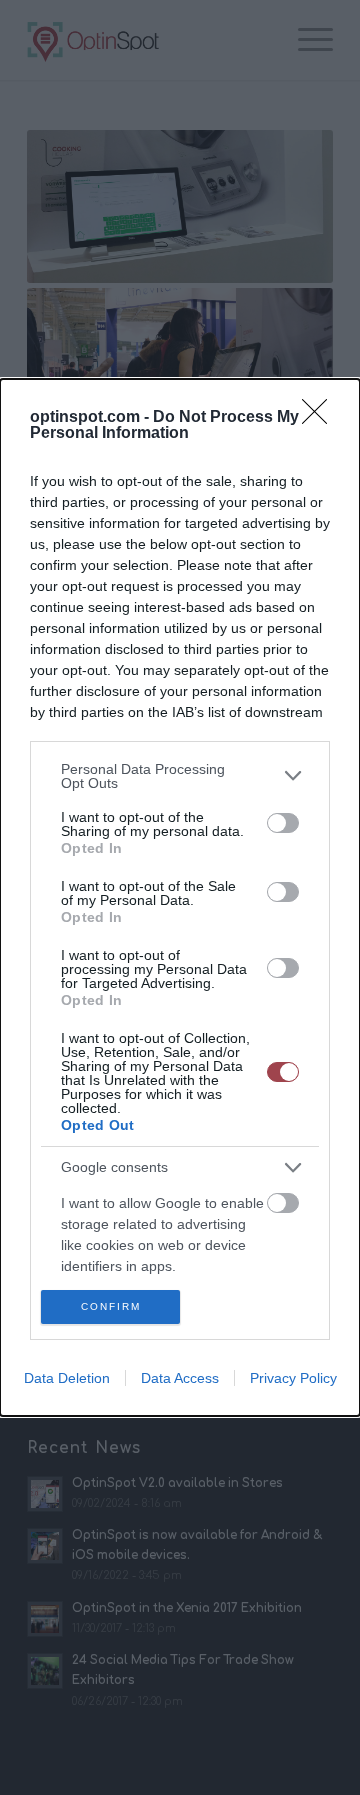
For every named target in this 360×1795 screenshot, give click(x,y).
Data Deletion (67, 1378)
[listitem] (180, 776)
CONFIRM (111, 1306)
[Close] (321, 418)
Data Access (180, 1378)
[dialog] (180, 898)
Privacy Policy (293, 1378)
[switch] (283, 823)
